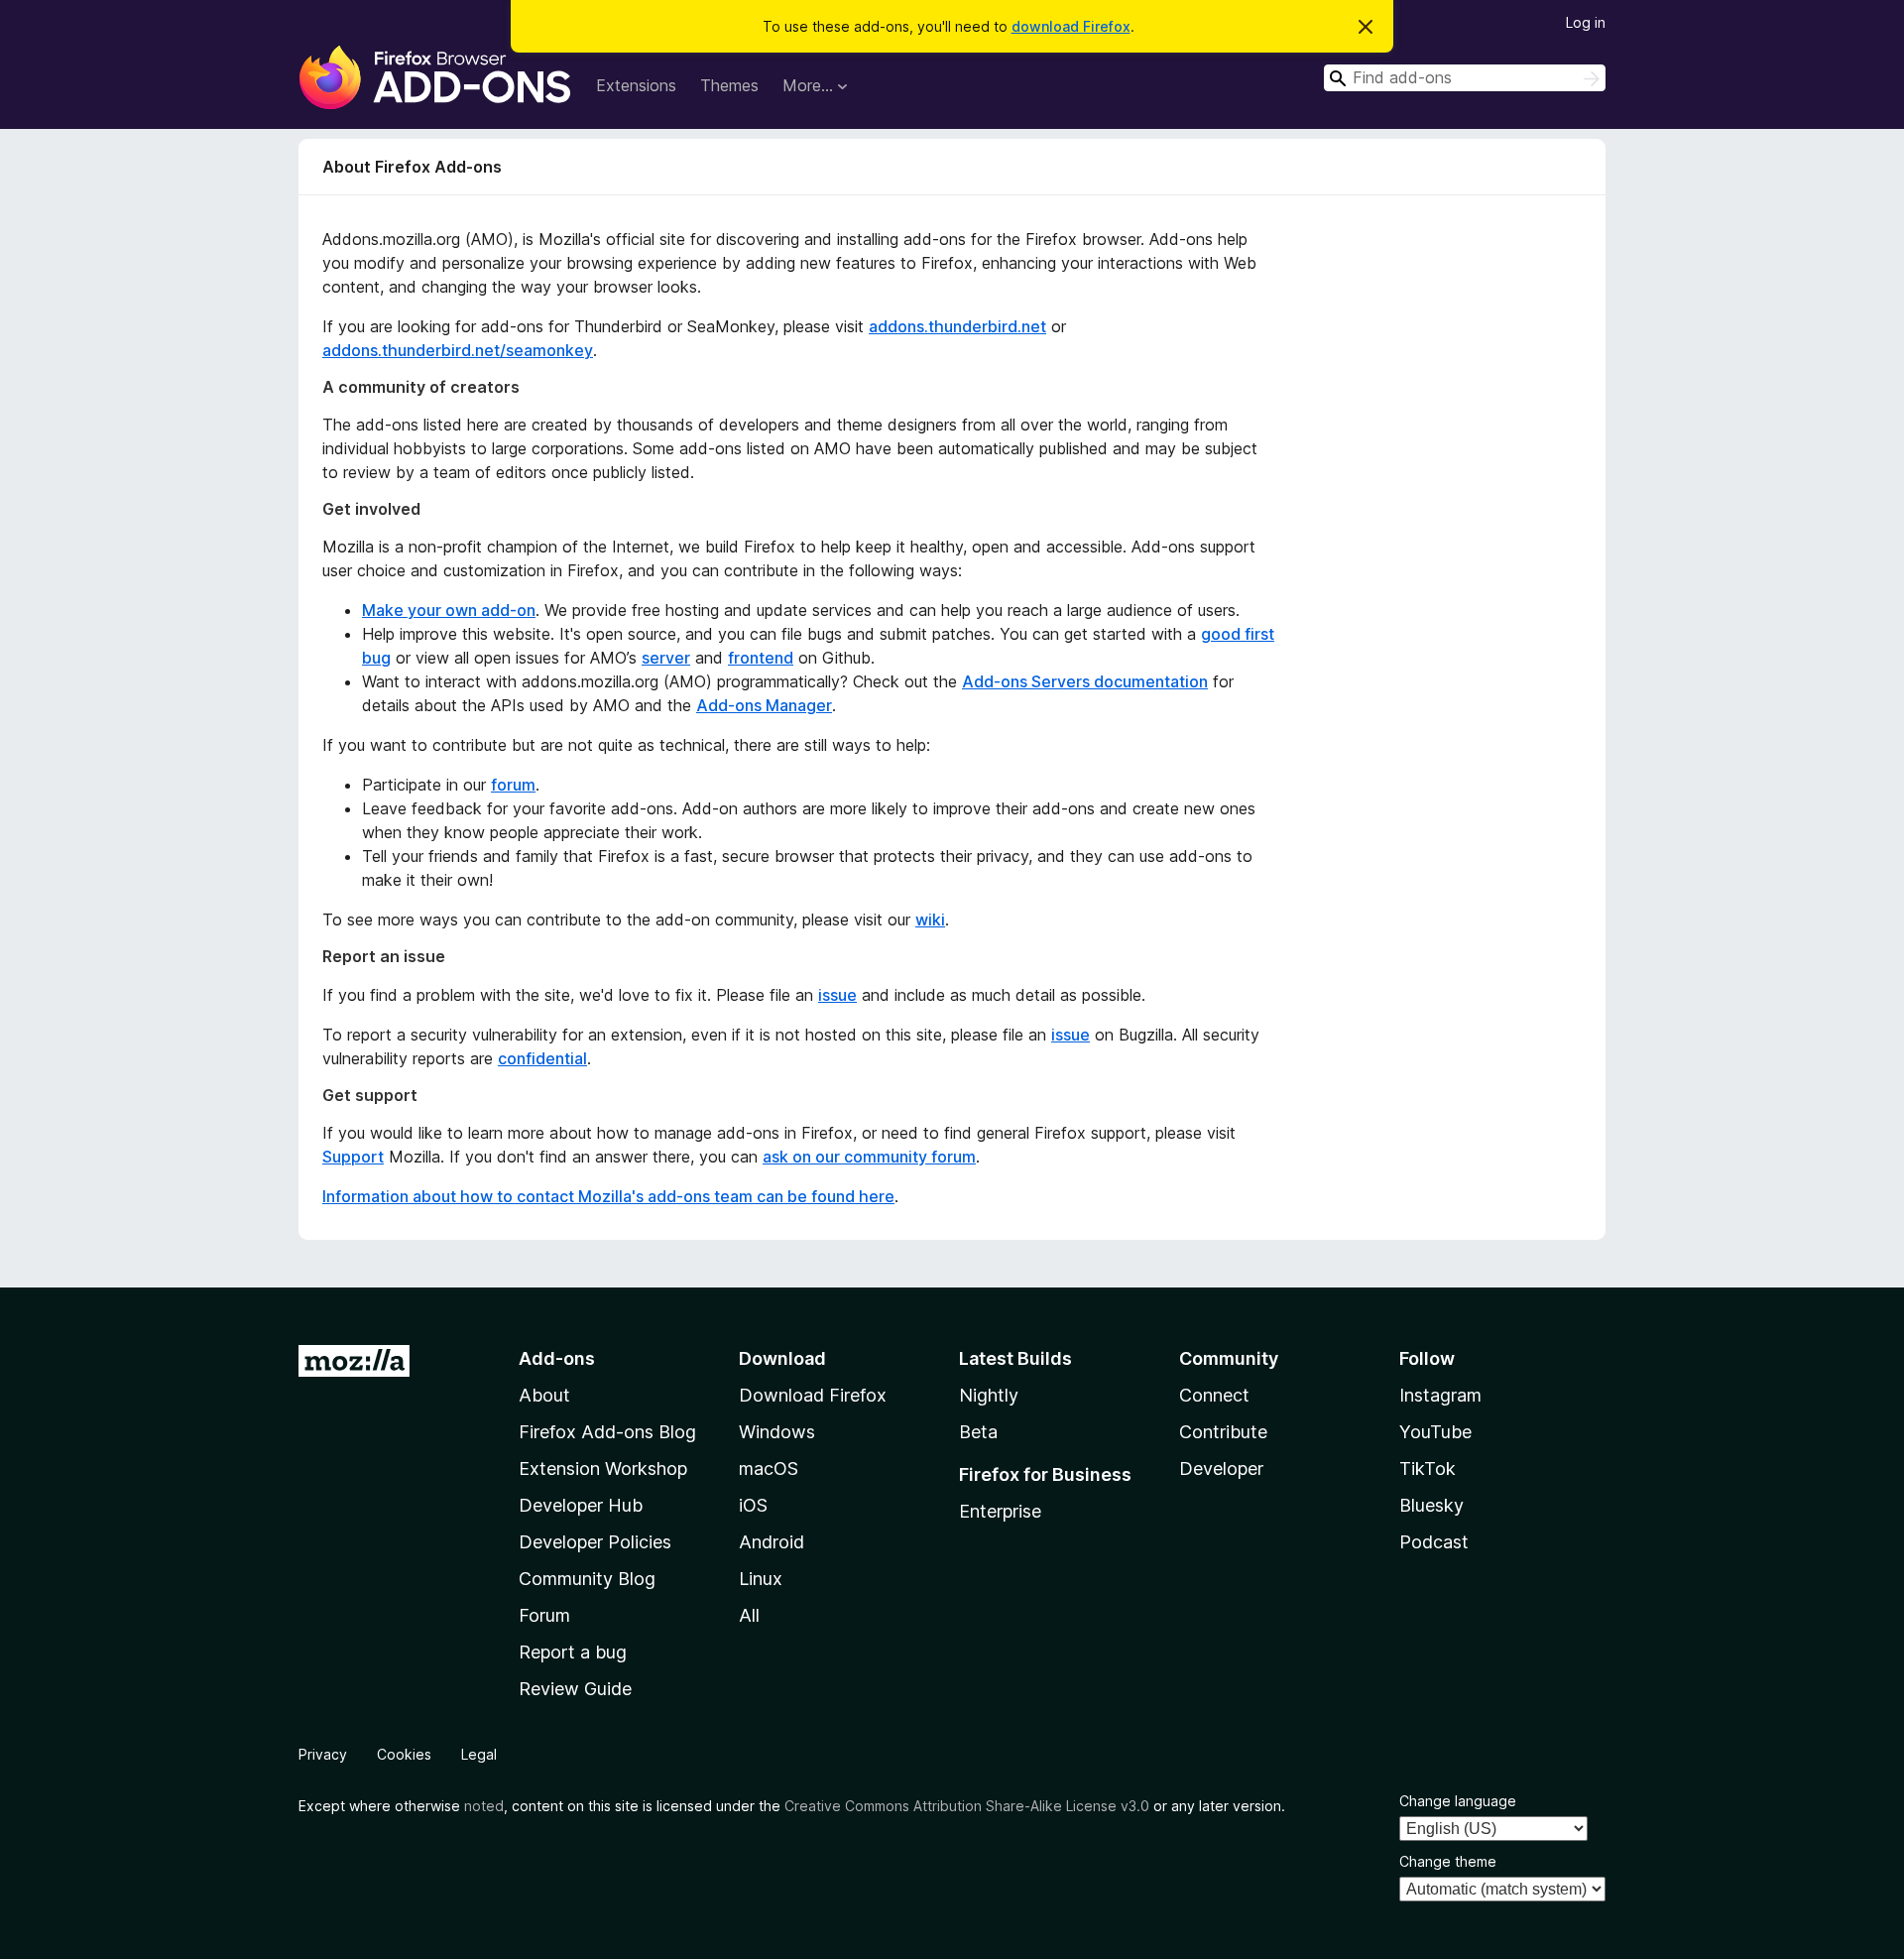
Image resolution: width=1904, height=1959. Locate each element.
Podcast (1434, 1542)
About (544, 1395)
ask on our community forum (869, 1157)
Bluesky (1431, 1505)
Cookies (404, 1754)
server (666, 658)
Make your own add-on (449, 610)
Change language (1458, 1801)
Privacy (323, 1754)
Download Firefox (813, 1395)
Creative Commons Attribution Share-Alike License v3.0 (967, 1806)
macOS (769, 1469)
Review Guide (575, 1689)
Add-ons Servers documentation (1085, 681)
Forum (544, 1615)
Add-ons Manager (764, 705)
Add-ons (557, 1358)
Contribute (1223, 1432)
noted (484, 1806)
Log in (1586, 22)
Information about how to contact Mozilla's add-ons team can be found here (608, 1196)
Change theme (1448, 1861)
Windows (777, 1432)
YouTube (1435, 1432)
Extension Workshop (603, 1469)
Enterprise (1000, 1511)
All (749, 1615)
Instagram (1440, 1395)
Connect (1214, 1395)
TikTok (1428, 1469)
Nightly (989, 1395)
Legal (479, 1754)
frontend (761, 658)
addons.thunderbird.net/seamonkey (458, 350)
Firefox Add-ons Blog (607, 1432)
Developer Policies (595, 1542)
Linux (761, 1579)
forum (513, 785)
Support (353, 1157)
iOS (753, 1505)
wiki (930, 919)
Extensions (636, 85)
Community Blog (587, 1579)
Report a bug (573, 1652)
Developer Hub (581, 1505)
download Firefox (1071, 26)
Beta (978, 1432)
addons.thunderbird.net (957, 326)
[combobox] (1465, 78)
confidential (542, 1058)
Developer (1221, 1469)
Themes (729, 85)
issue (837, 995)
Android (772, 1542)
